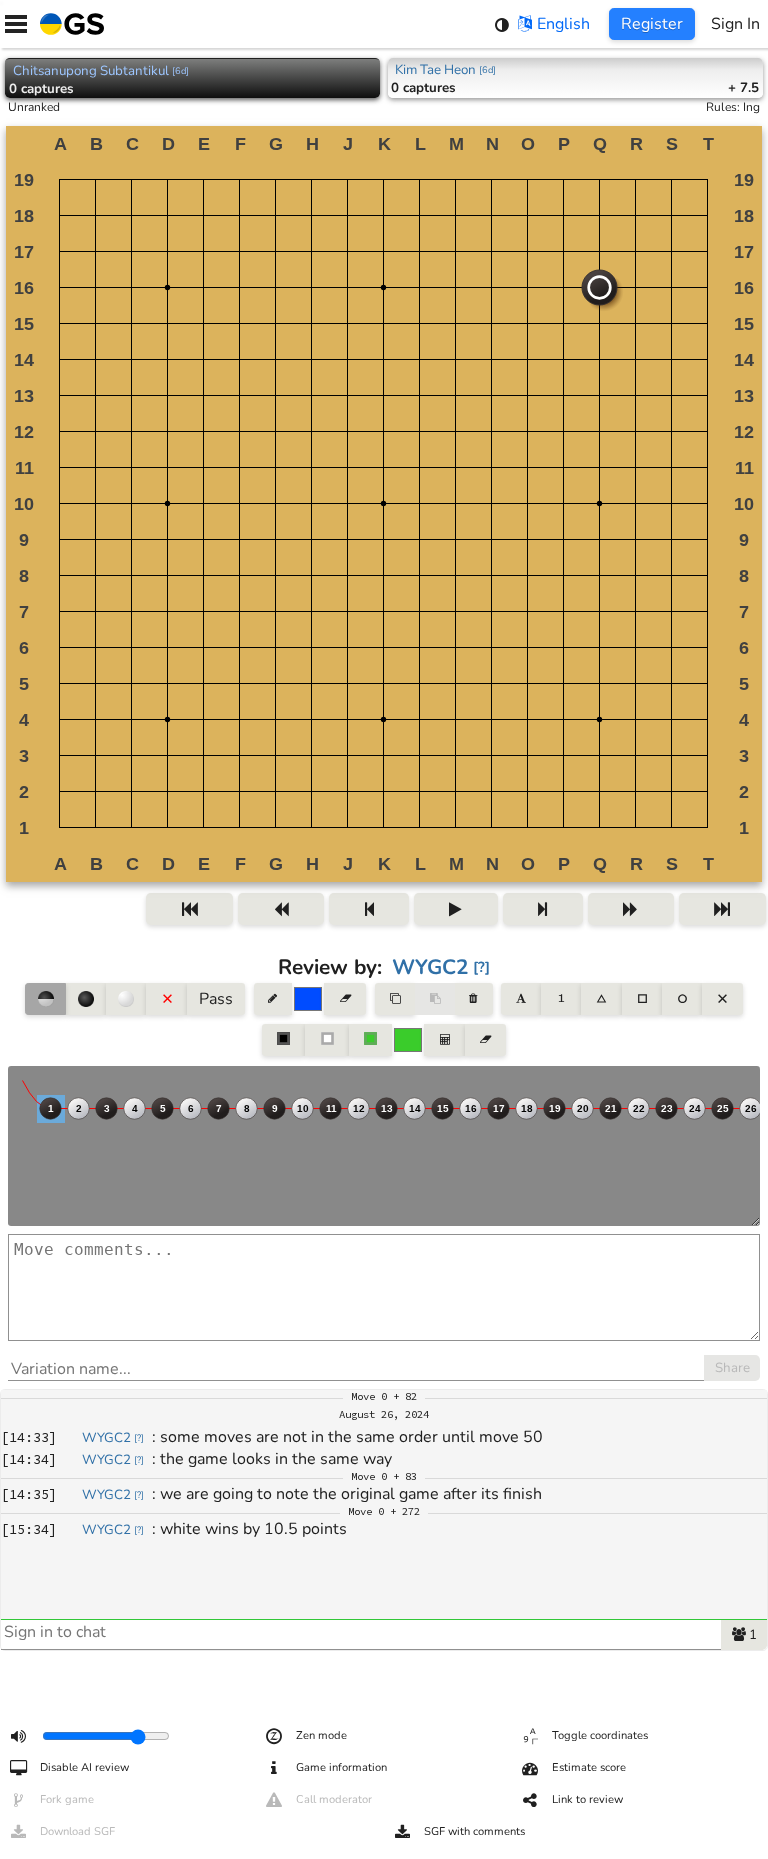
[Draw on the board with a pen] (273, 999)
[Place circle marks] (682, 999)
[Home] (68, 24)
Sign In (735, 24)
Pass (216, 999)
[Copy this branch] (395, 999)
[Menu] (16, 24)
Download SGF (77, 1831)
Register (652, 24)
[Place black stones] (86, 999)
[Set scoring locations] (284, 1040)
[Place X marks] (722, 999)
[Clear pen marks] (344, 999)
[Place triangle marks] (601, 999)
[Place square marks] (642, 999)
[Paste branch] (435, 999)
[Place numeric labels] (561, 999)
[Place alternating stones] (45, 999)
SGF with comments (474, 1831)
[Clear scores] (485, 1040)
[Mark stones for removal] (166, 999)
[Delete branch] (473, 999)
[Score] (444, 1040)
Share (732, 1368)
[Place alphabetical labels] (520, 999)
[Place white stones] (126, 999)
